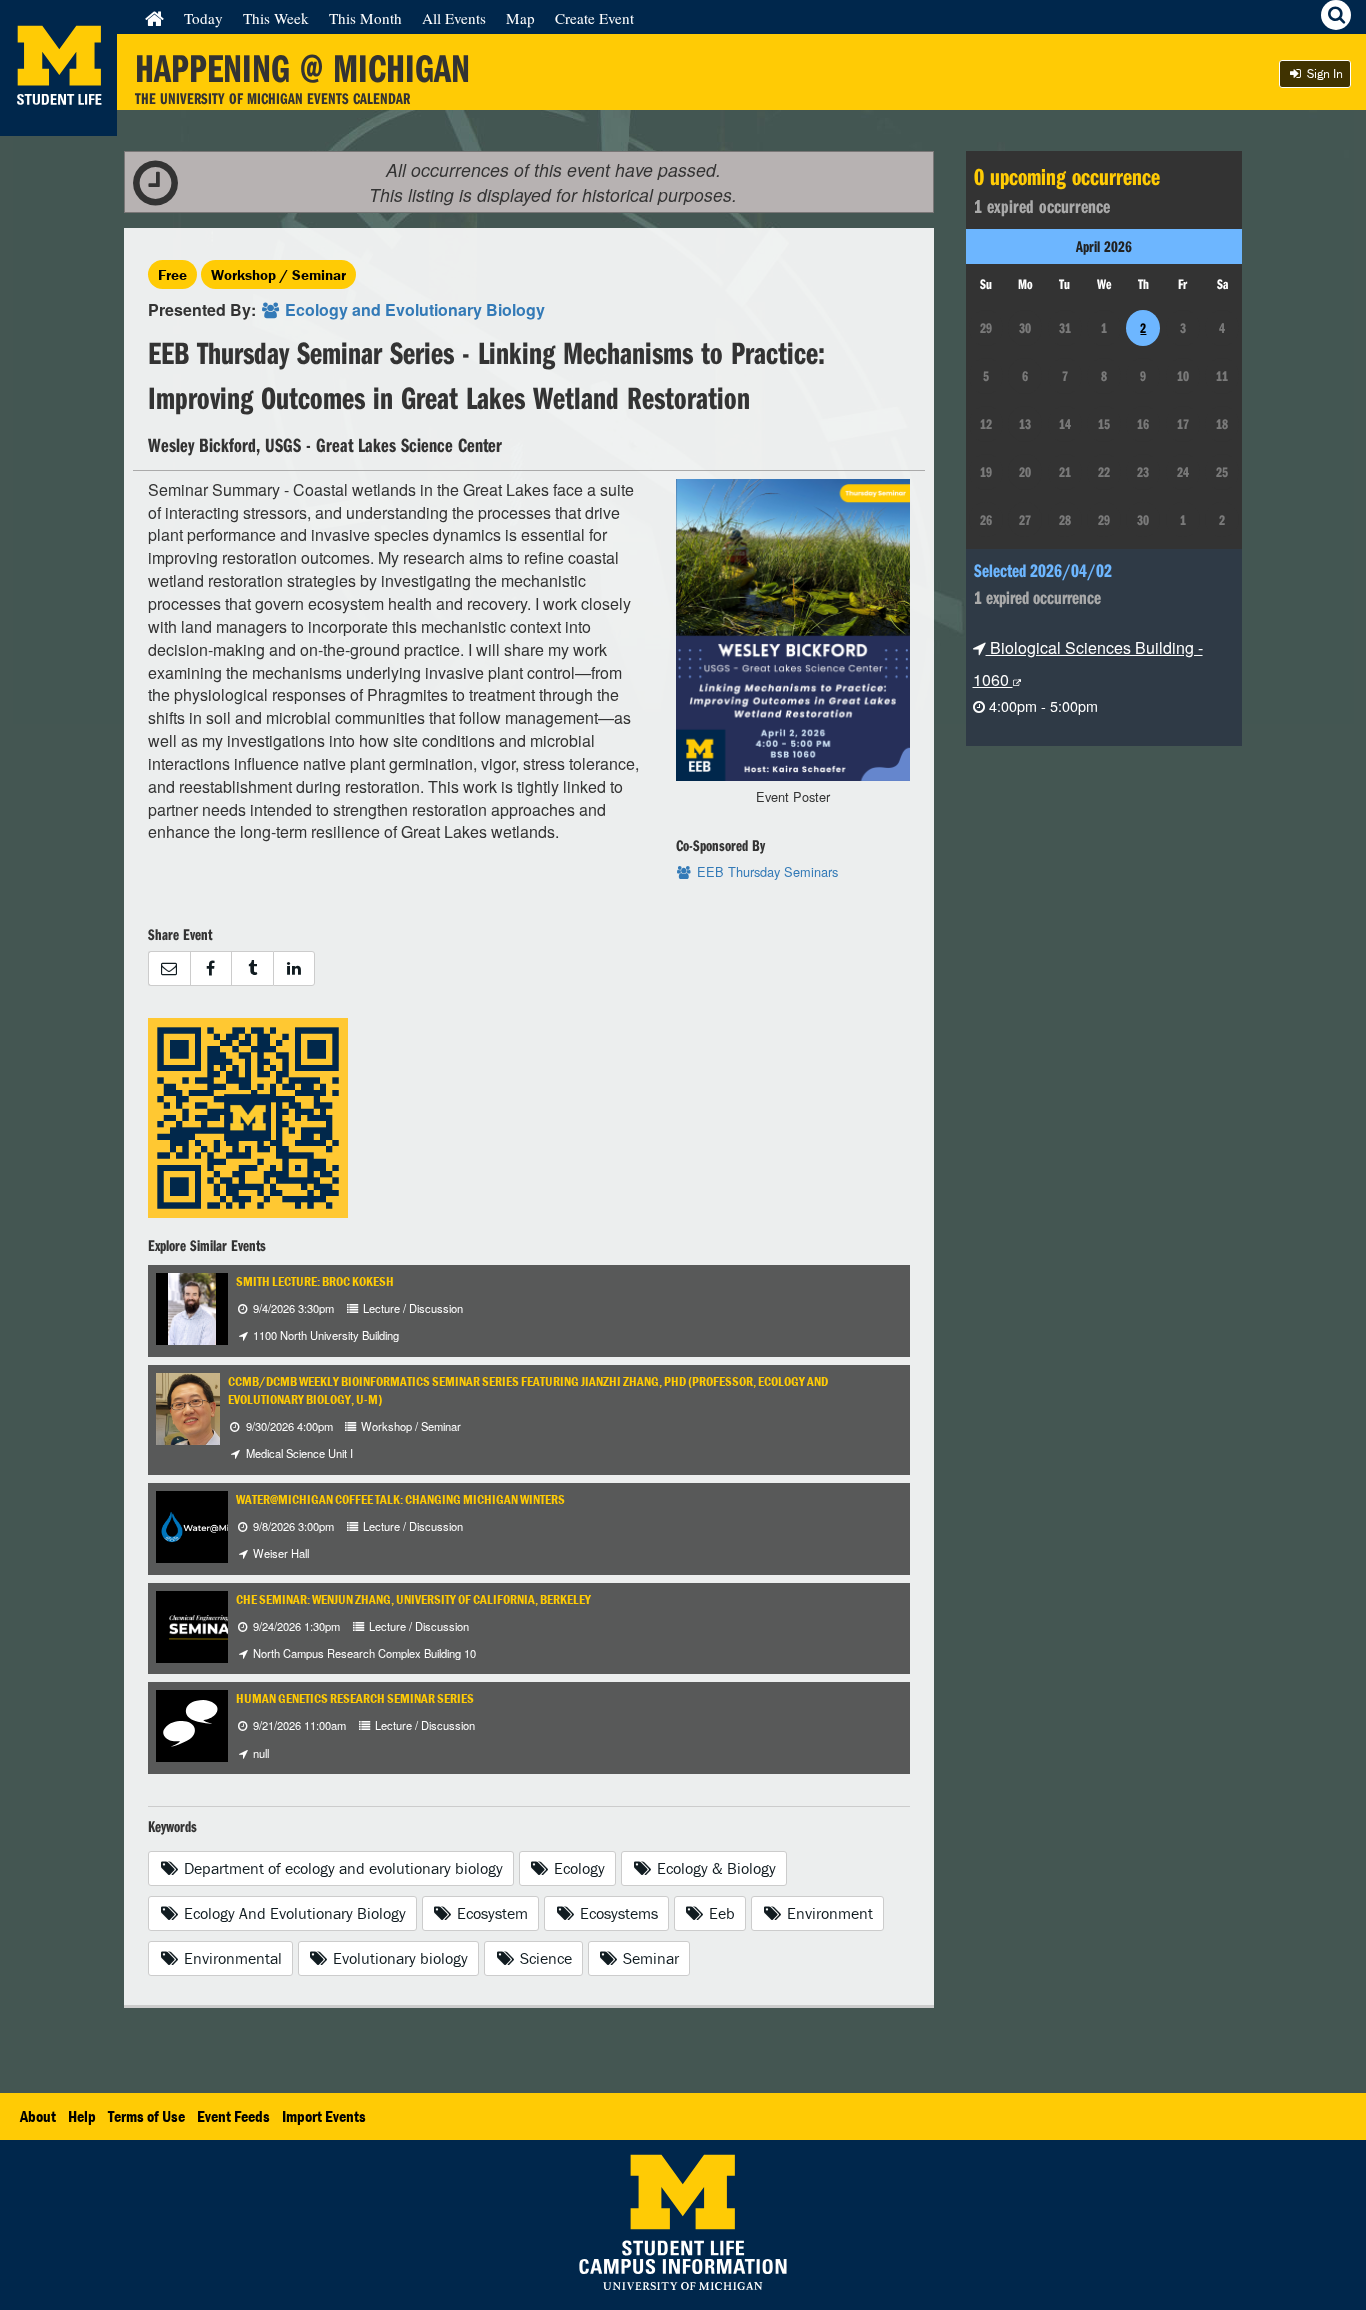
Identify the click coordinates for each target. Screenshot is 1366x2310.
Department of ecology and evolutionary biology (341, 1868)
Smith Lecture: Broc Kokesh (315, 1281)
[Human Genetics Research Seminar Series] (192, 1724)
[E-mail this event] (169, 968)
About (38, 2116)
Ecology (577, 1868)
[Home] (154, 18)
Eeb (720, 1913)
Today (203, 18)
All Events (454, 18)
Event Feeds (233, 2116)
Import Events (324, 2116)
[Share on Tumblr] (252, 968)
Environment (828, 1913)
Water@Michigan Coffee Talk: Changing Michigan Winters (400, 1499)
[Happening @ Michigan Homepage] (58, 123)
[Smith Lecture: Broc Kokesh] (192, 1306)
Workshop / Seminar (278, 274)
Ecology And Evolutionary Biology (293, 1913)
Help (82, 2116)
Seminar (649, 1958)
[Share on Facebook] (211, 968)
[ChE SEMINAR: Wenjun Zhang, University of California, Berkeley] (206, 1624)
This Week (276, 18)
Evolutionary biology (398, 1958)
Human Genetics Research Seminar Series (355, 1698)
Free (172, 274)
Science (544, 1958)
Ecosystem (490, 1913)
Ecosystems (617, 1913)
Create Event (594, 18)
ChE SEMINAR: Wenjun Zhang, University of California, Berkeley (413, 1599)
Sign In (1323, 73)
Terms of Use (146, 2116)
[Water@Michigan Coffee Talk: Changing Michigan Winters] (210, 1524)
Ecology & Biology (714, 1868)
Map (520, 18)
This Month (365, 18)
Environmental (231, 1958)
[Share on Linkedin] (294, 968)
